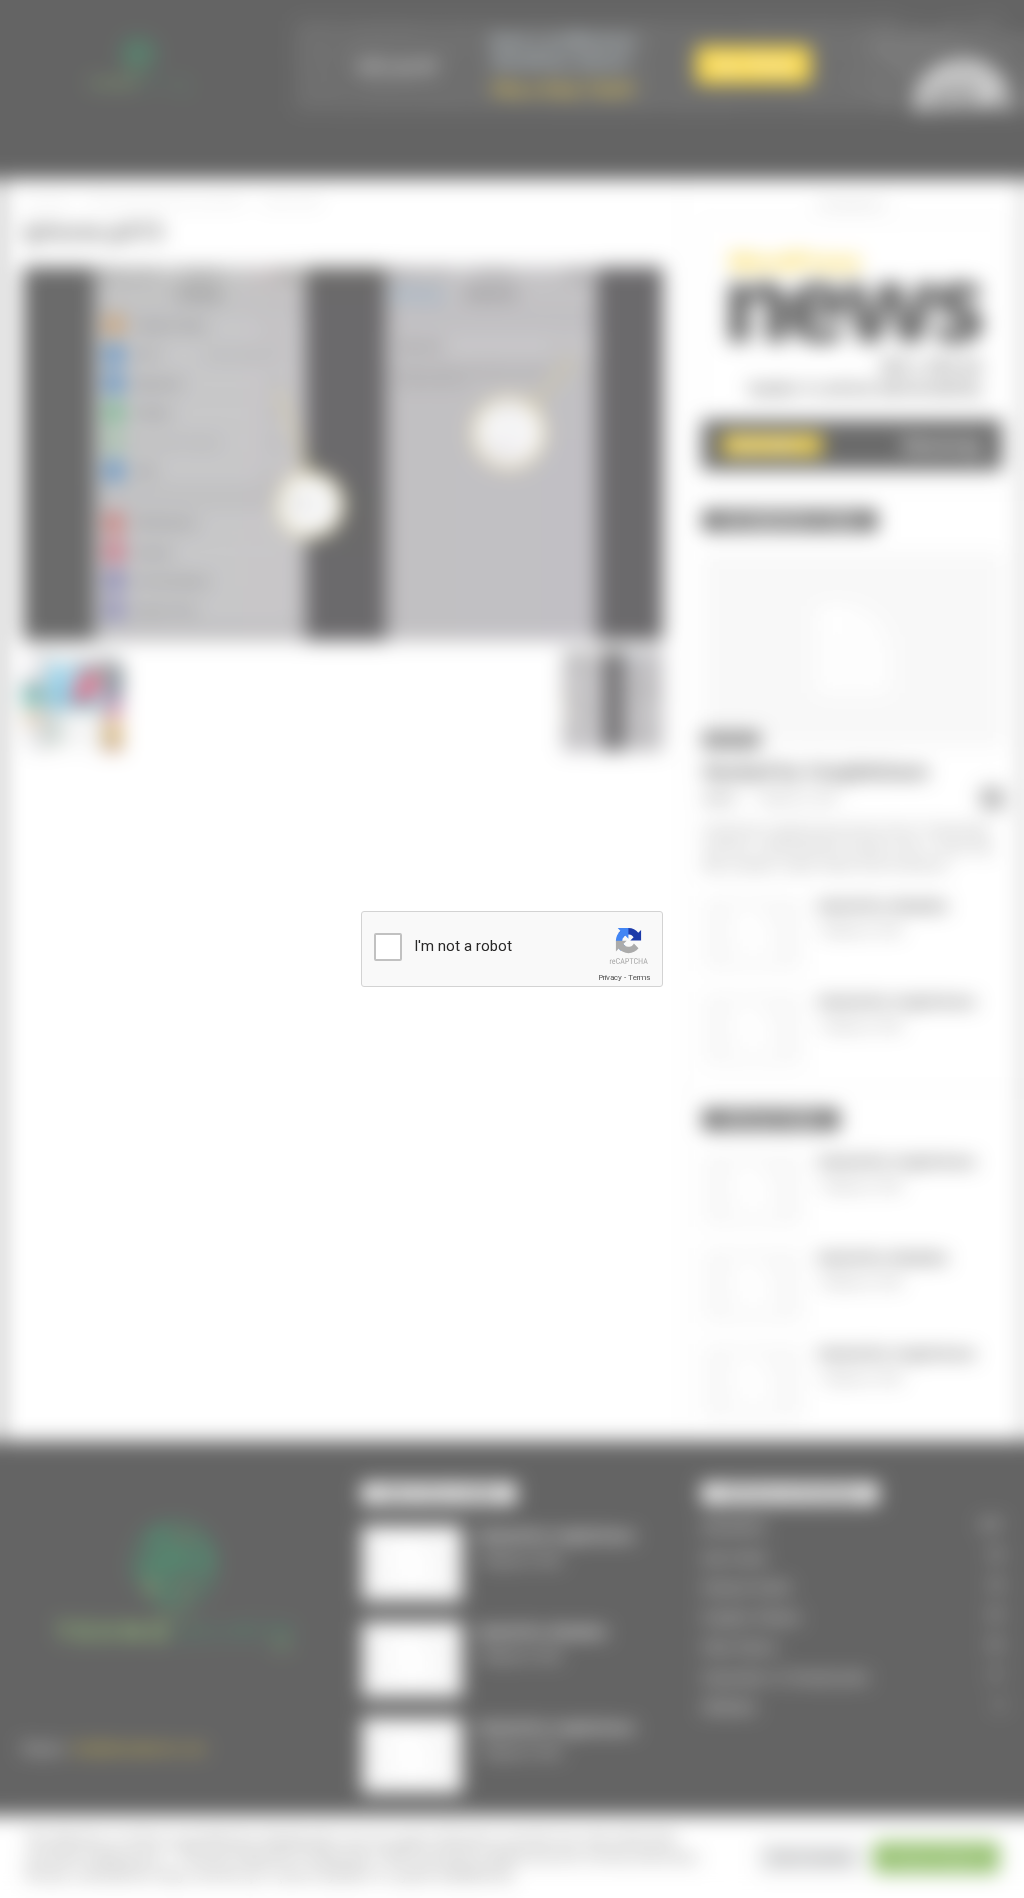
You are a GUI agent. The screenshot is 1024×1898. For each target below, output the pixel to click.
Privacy (610, 977)
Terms (639, 977)
